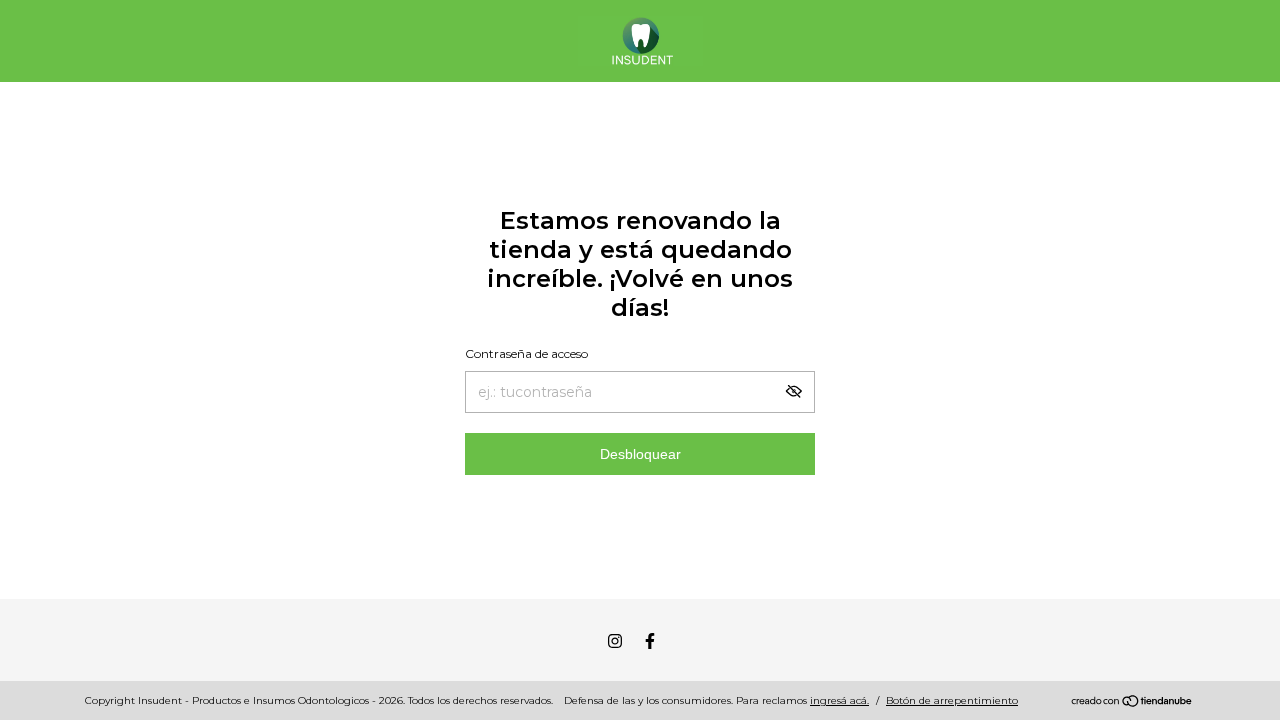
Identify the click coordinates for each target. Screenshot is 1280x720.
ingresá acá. (839, 700)
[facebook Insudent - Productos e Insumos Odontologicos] (650, 641)
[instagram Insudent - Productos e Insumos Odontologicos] (615, 641)
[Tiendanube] (1132, 703)
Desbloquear (640, 454)
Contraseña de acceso (526, 353)
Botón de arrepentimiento (952, 700)
